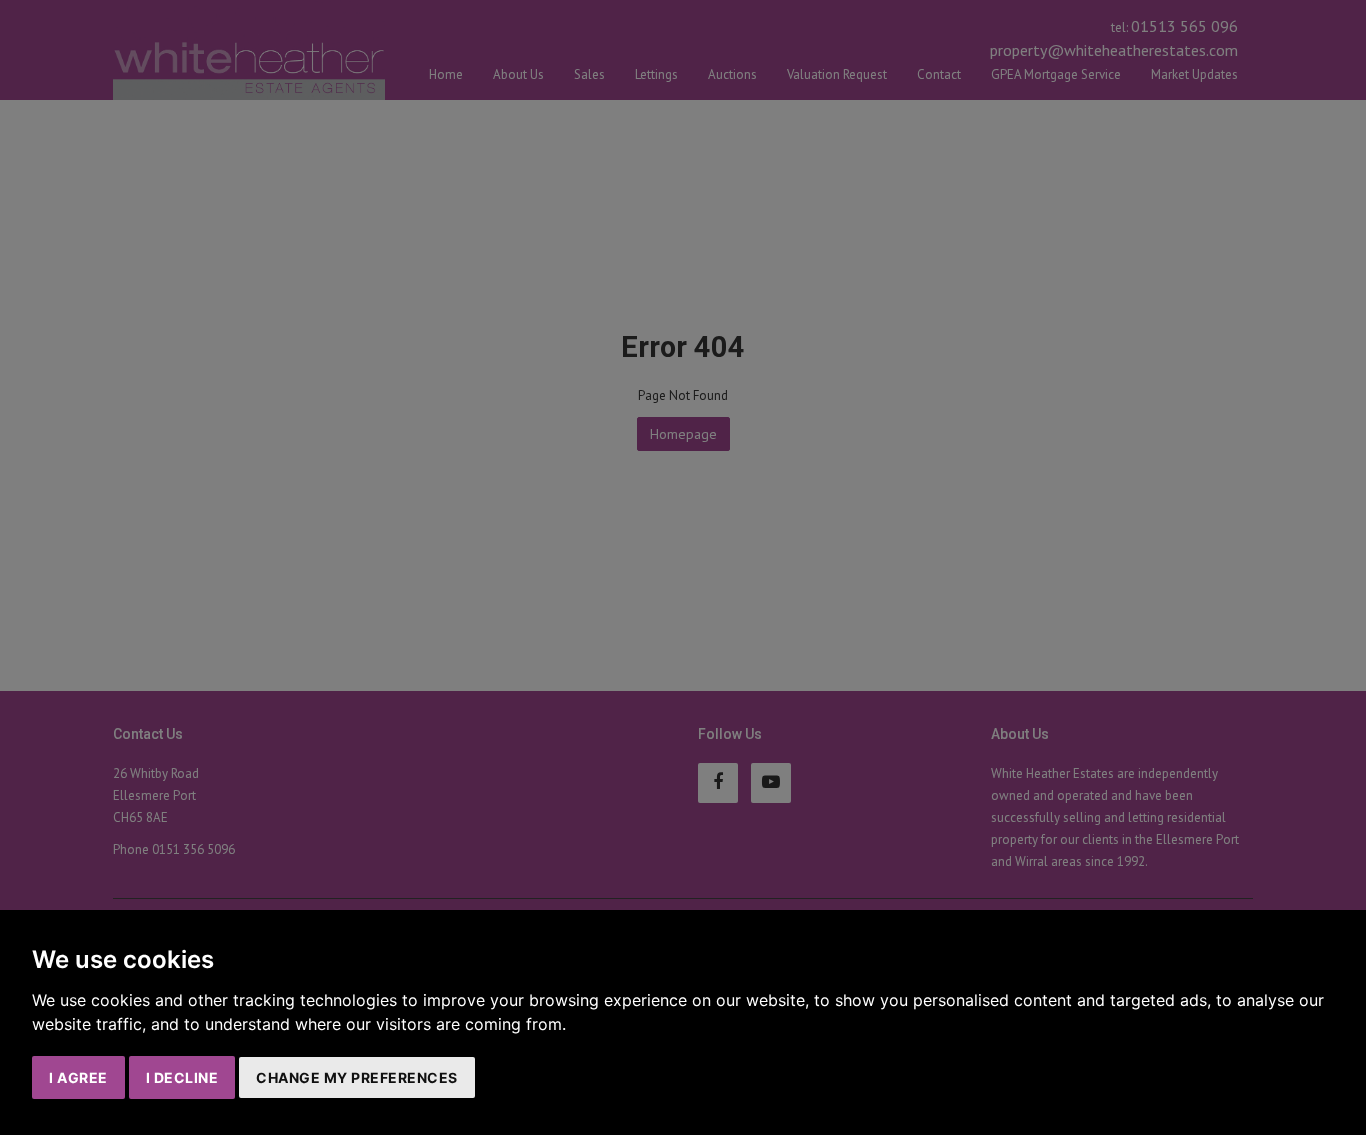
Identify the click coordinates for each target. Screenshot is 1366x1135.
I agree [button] (78, 1077)
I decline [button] (182, 1077)
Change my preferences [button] (357, 1077)
